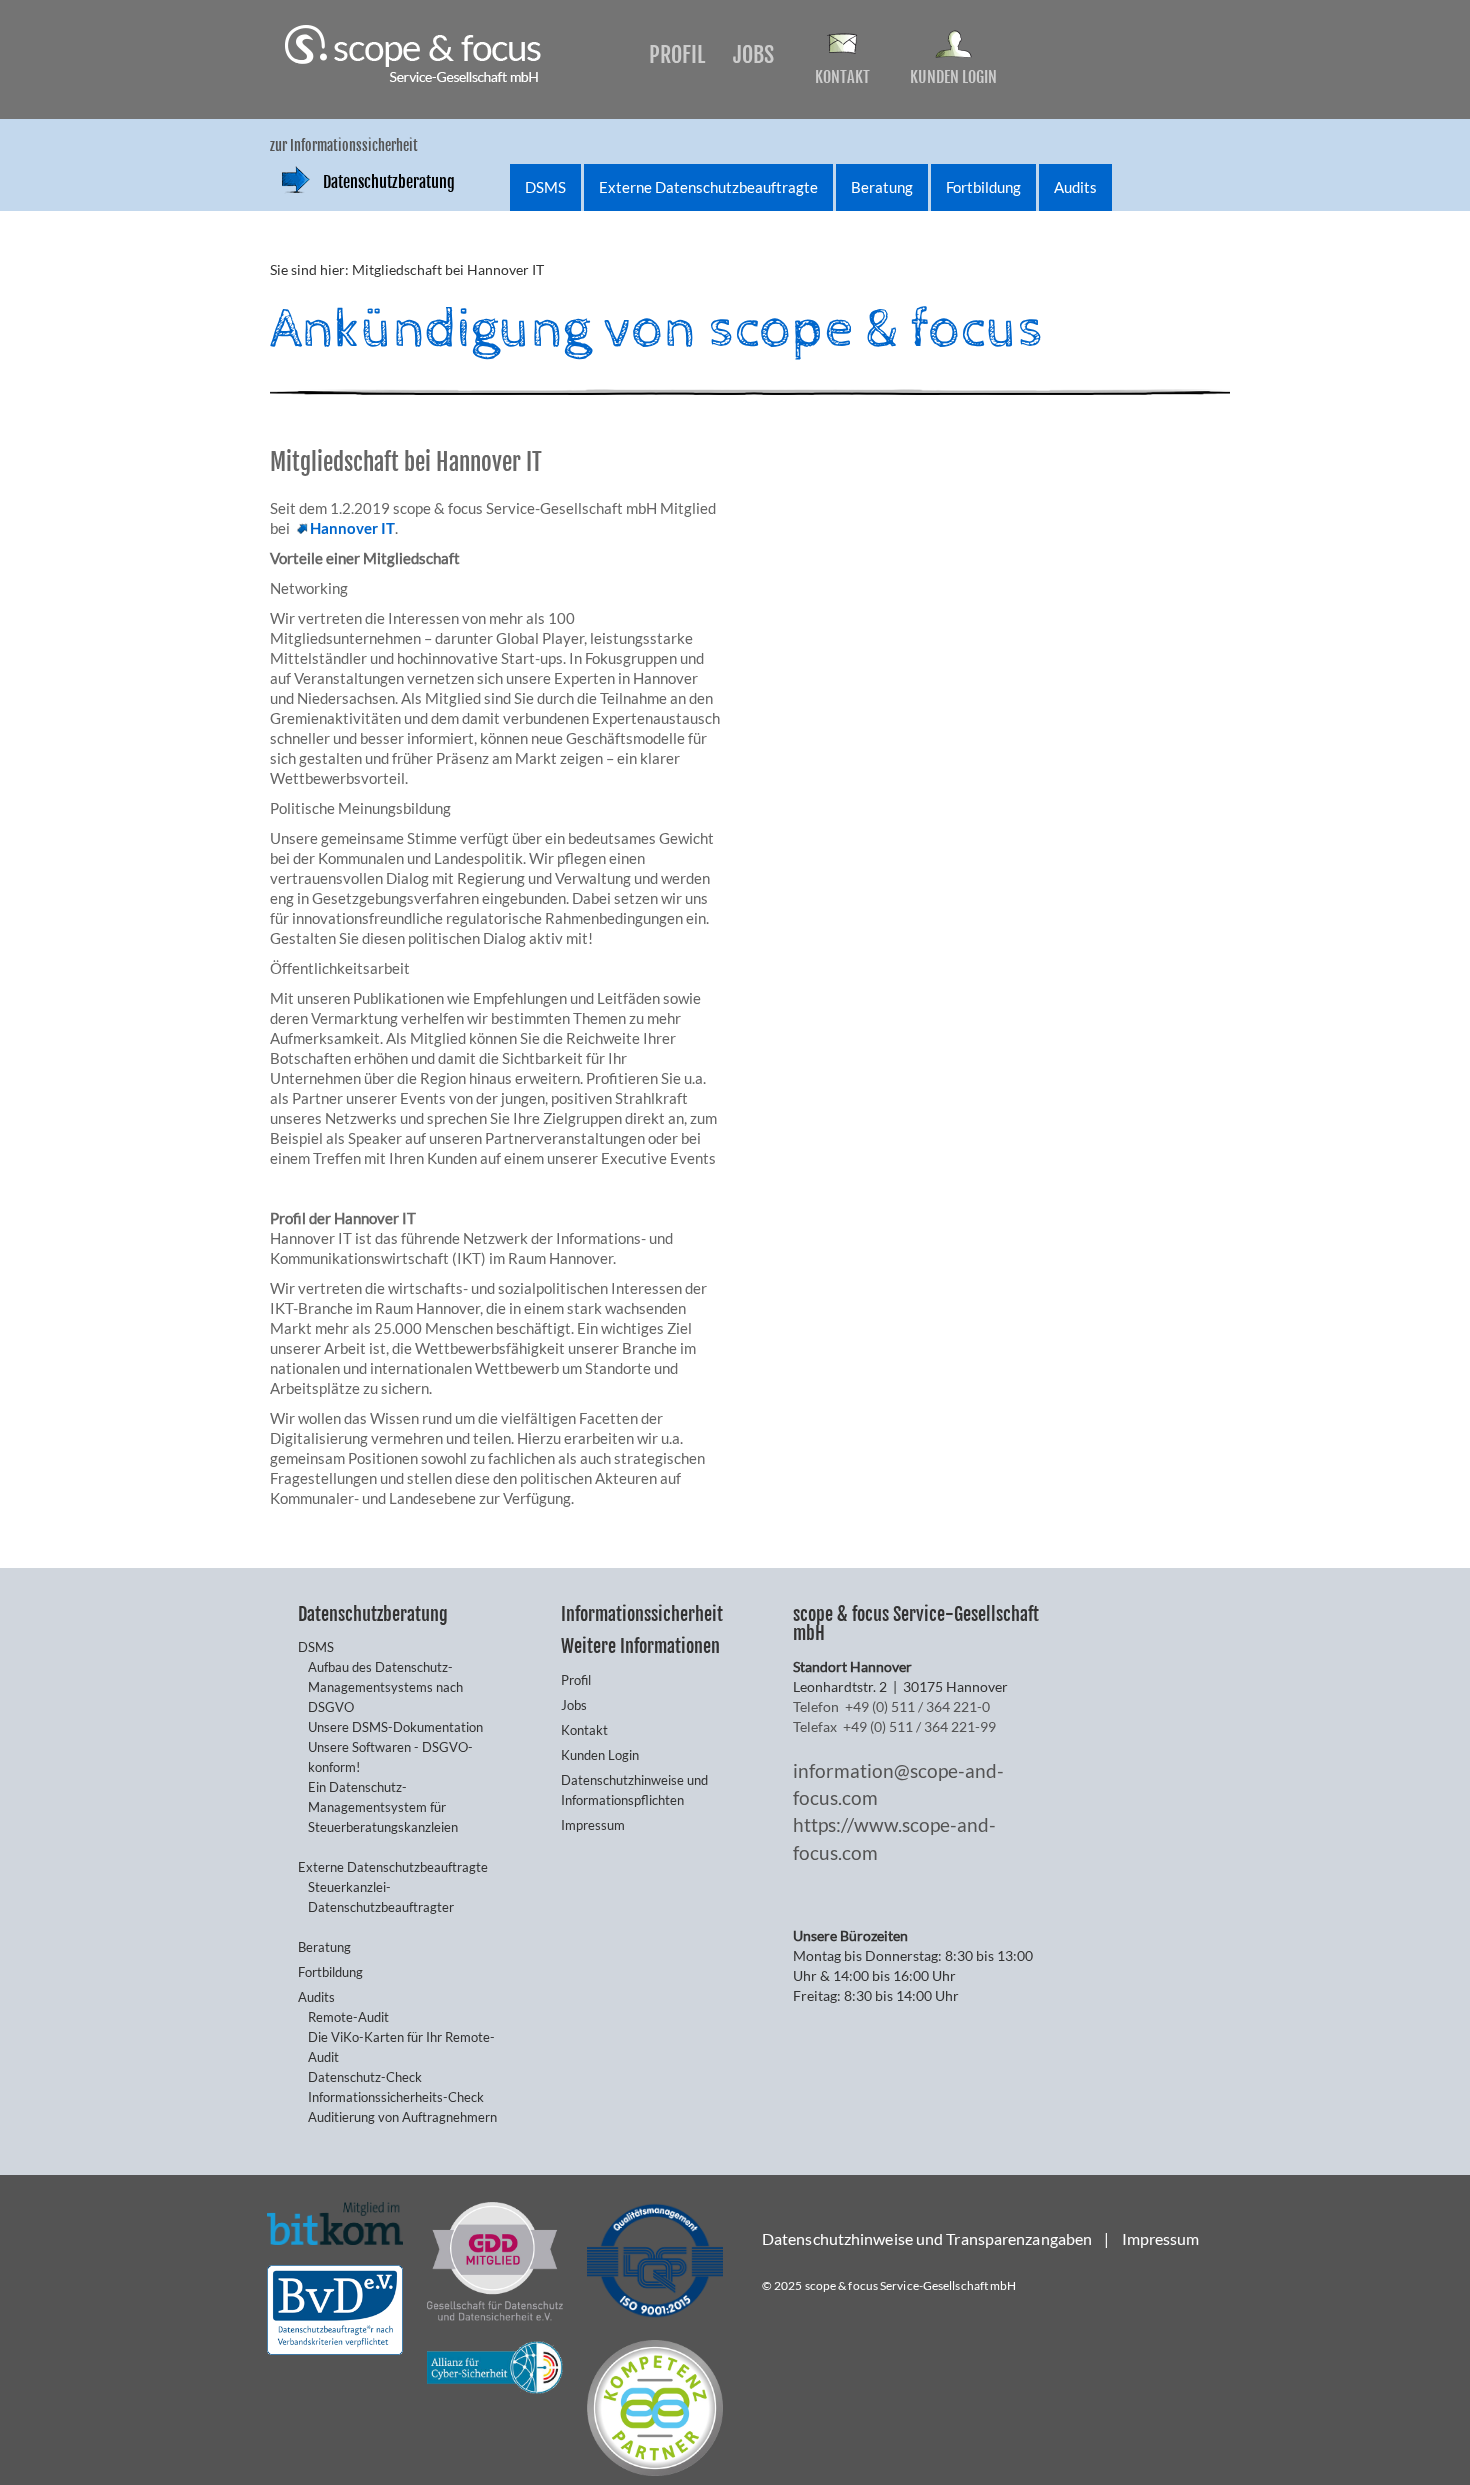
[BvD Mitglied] (335, 2307)
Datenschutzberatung (389, 182)
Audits (1075, 187)
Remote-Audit (348, 2017)
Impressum (593, 1825)
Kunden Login (953, 77)
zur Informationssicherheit (344, 145)
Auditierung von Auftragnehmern (402, 2117)
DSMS (545, 187)
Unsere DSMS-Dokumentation (395, 1727)
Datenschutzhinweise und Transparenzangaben (927, 2238)
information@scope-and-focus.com (898, 1784)
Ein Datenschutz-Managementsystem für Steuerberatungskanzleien (383, 1807)
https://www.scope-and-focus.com (894, 1838)
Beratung (882, 187)
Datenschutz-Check (365, 2077)
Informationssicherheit (642, 1614)
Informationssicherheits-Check (396, 2097)
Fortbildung (983, 187)
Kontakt (842, 77)
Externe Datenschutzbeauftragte (708, 187)
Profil (677, 54)
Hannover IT (352, 528)
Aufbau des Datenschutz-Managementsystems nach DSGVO (385, 1687)
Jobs (753, 54)
